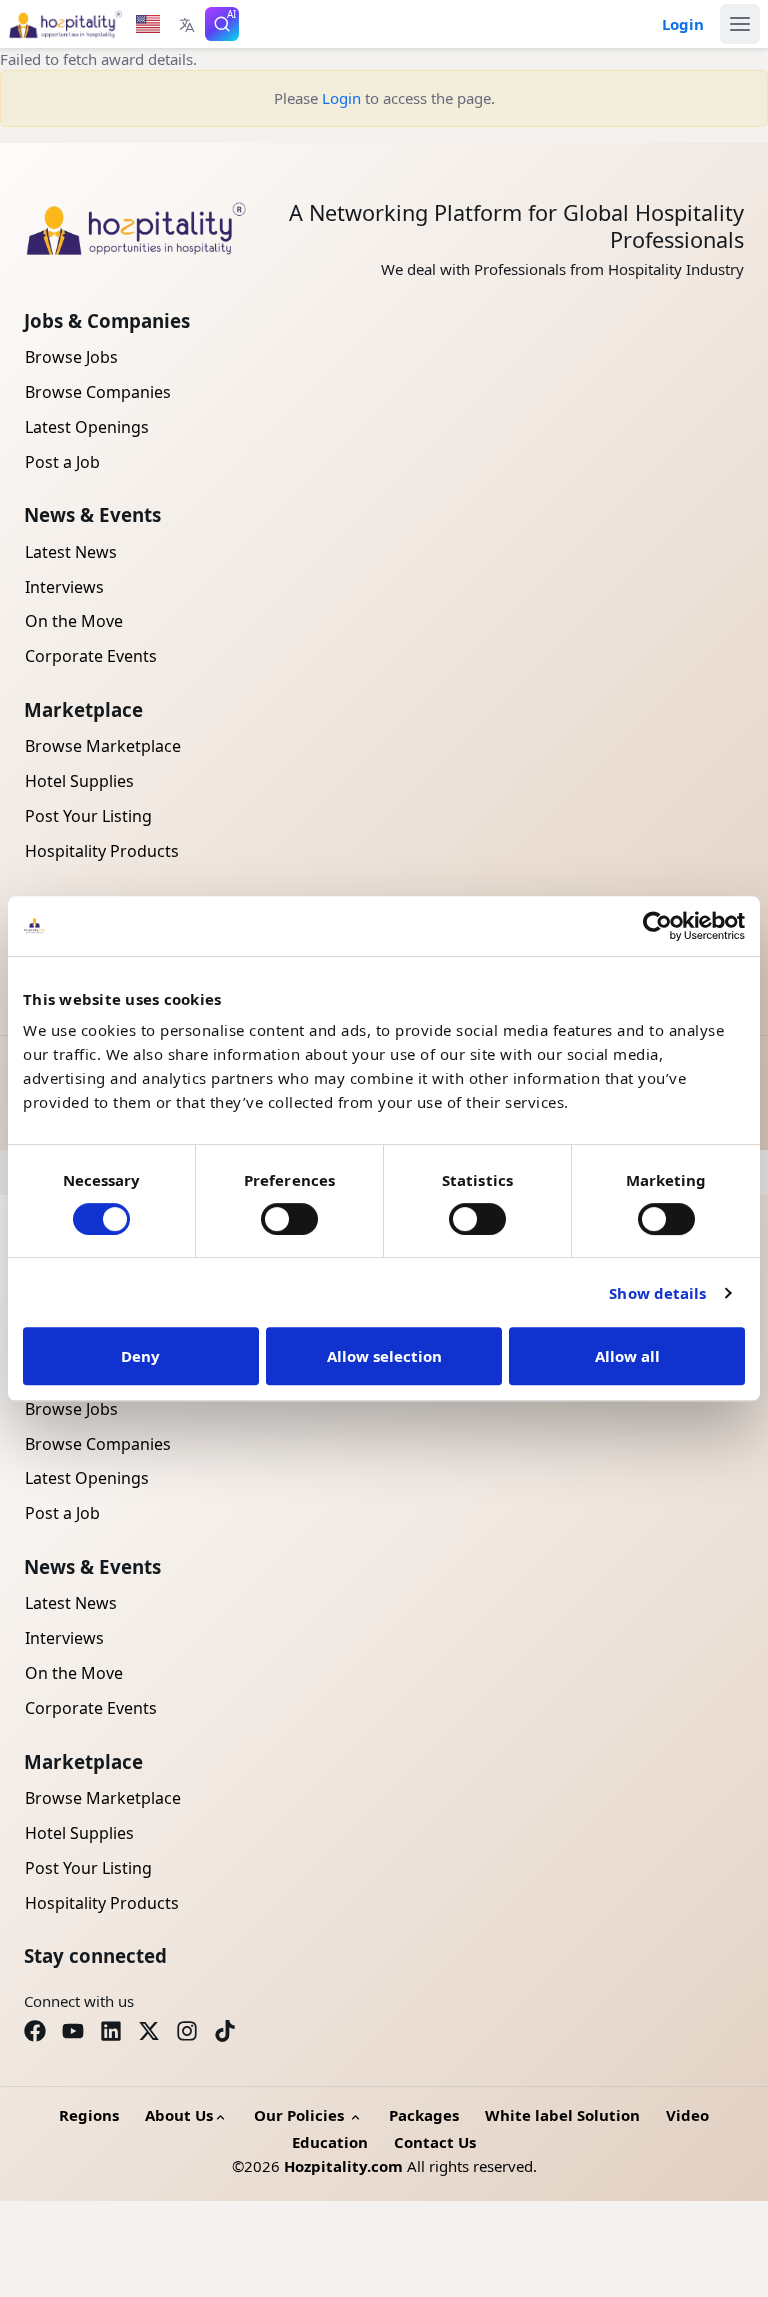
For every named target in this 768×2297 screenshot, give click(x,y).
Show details (657, 1293)
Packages (424, 2115)
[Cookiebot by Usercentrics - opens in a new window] (657, 926)
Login (341, 98)
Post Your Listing (88, 816)
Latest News (71, 552)
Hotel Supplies (79, 781)
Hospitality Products (102, 851)
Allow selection (384, 1356)
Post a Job (62, 462)
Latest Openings (87, 427)
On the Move (74, 621)
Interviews (64, 587)
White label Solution (562, 2115)
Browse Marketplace (103, 746)
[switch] (289, 1219)
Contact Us (435, 2142)
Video (687, 2115)
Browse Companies (98, 392)
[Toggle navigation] (740, 24)
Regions (89, 2115)
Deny (140, 1356)
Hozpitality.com (343, 2166)
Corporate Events (91, 656)
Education (330, 2142)
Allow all (627, 1356)
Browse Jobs (71, 357)
